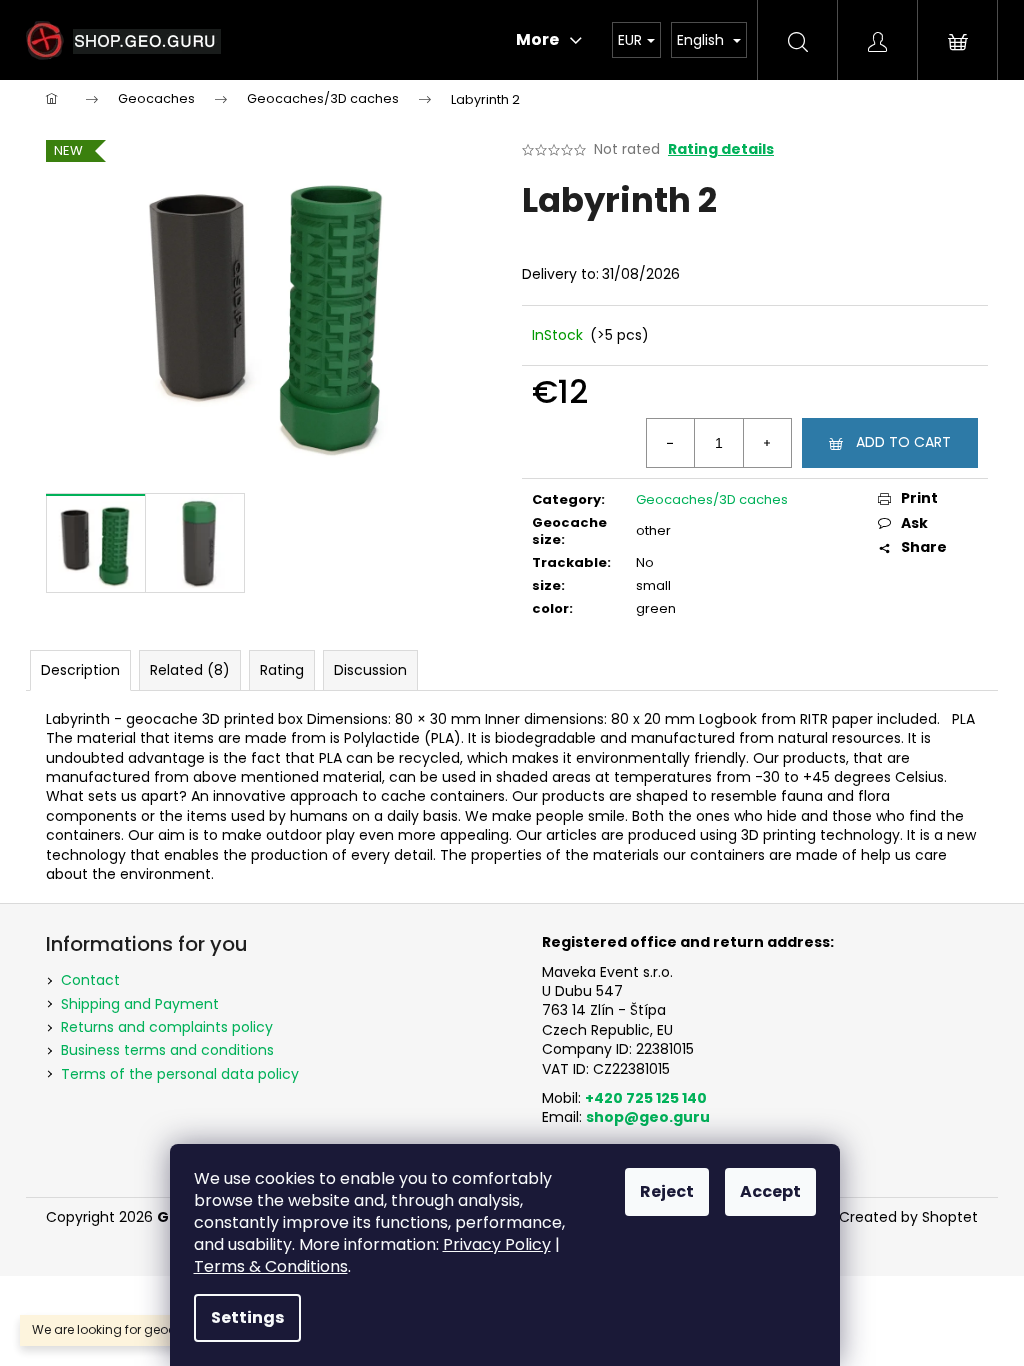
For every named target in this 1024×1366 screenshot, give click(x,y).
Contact (90, 980)
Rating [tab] (282, 670)
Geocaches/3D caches (712, 499)
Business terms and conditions (167, 1050)
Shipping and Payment (140, 1004)
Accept (770, 1191)
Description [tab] (80, 670)
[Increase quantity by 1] (767, 443)
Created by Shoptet (908, 1217)
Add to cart (903, 442)
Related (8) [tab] (190, 670)
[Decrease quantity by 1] (671, 443)
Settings (247, 1317)
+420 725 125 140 (646, 1098)
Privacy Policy (497, 1244)
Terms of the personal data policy (180, 1074)
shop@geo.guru (648, 1117)
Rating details (721, 149)
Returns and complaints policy (167, 1027)
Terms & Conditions (271, 1266)
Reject (667, 1191)
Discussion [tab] (370, 670)
